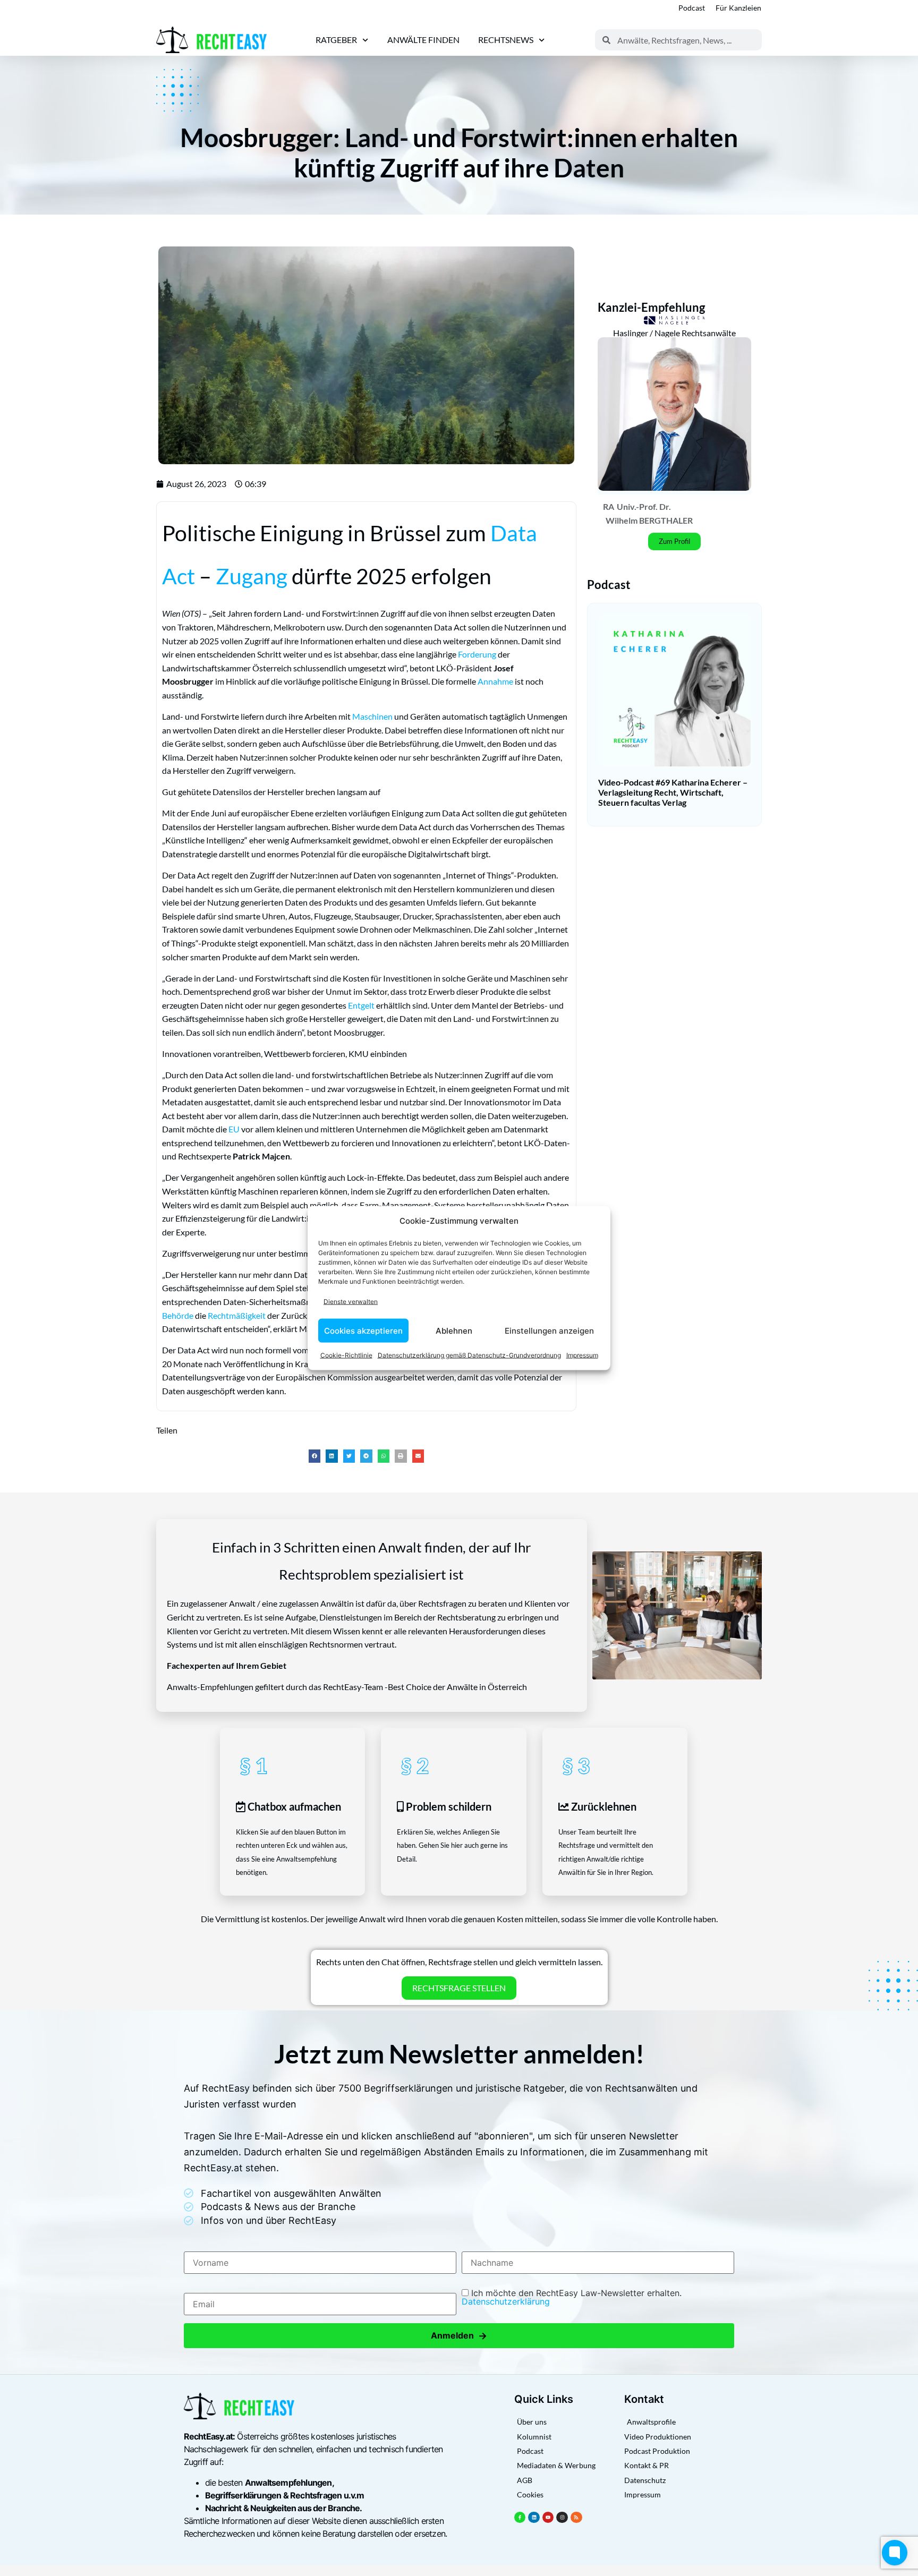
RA (609, 506)
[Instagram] (562, 2518)
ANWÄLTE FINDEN (423, 40)
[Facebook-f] (520, 2518)
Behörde (178, 1315)
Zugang (252, 576)
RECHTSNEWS (506, 40)
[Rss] (576, 2518)
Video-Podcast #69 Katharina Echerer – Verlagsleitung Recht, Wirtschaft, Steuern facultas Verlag (673, 792)
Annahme (495, 681)
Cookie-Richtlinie (346, 1355)
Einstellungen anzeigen (549, 1330)
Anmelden (459, 2336)
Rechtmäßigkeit (237, 1315)
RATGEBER (336, 40)
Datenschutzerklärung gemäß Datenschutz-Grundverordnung (469, 1355)
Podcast (692, 8)
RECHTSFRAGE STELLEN (459, 1988)
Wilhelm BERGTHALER (649, 520)
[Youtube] (548, 2518)
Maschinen (372, 716)
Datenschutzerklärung (506, 2301)
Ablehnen (454, 1330)
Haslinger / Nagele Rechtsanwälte (674, 333)
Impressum (582, 1355)
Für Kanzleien (738, 8)
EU (234, 1129)
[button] (315, 1456)
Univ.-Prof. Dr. (644, 506)
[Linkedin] (534, 2518)
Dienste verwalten (351, 1301)
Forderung (477, 654)
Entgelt (361, 1005)
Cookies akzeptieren (363, 1330)
